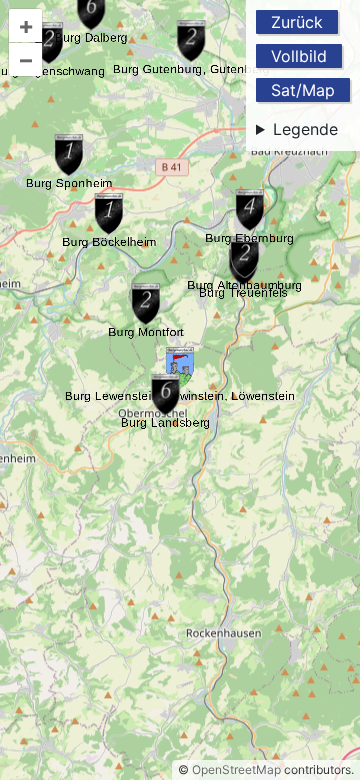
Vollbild (299, 56)
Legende (305, 129)
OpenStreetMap (236, 769)
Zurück (297, 22)
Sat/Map (303, 90)
